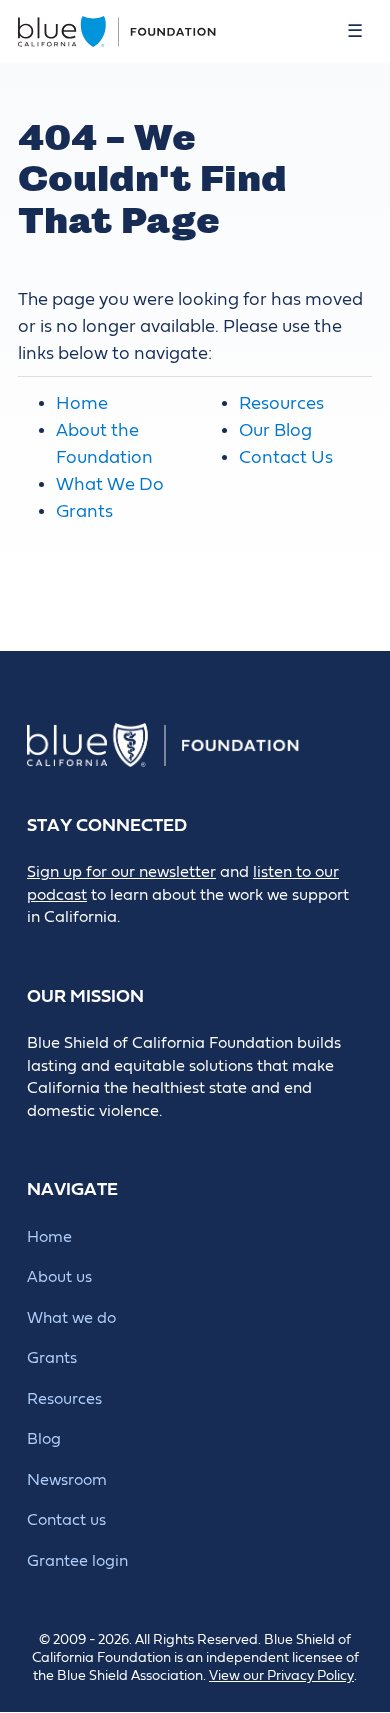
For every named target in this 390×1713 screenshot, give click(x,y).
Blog (44, 1439)
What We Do (110, 484)
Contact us (66, 1520)
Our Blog (275, 430)
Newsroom (67, 1480)
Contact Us (286, 457)
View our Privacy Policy (281, 1676)
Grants (84, 511)
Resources (281, 403)
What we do (71, 1318)
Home (82, 403)
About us (59, 1277)
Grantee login (77, 1561)
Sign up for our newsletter (121, 872)
